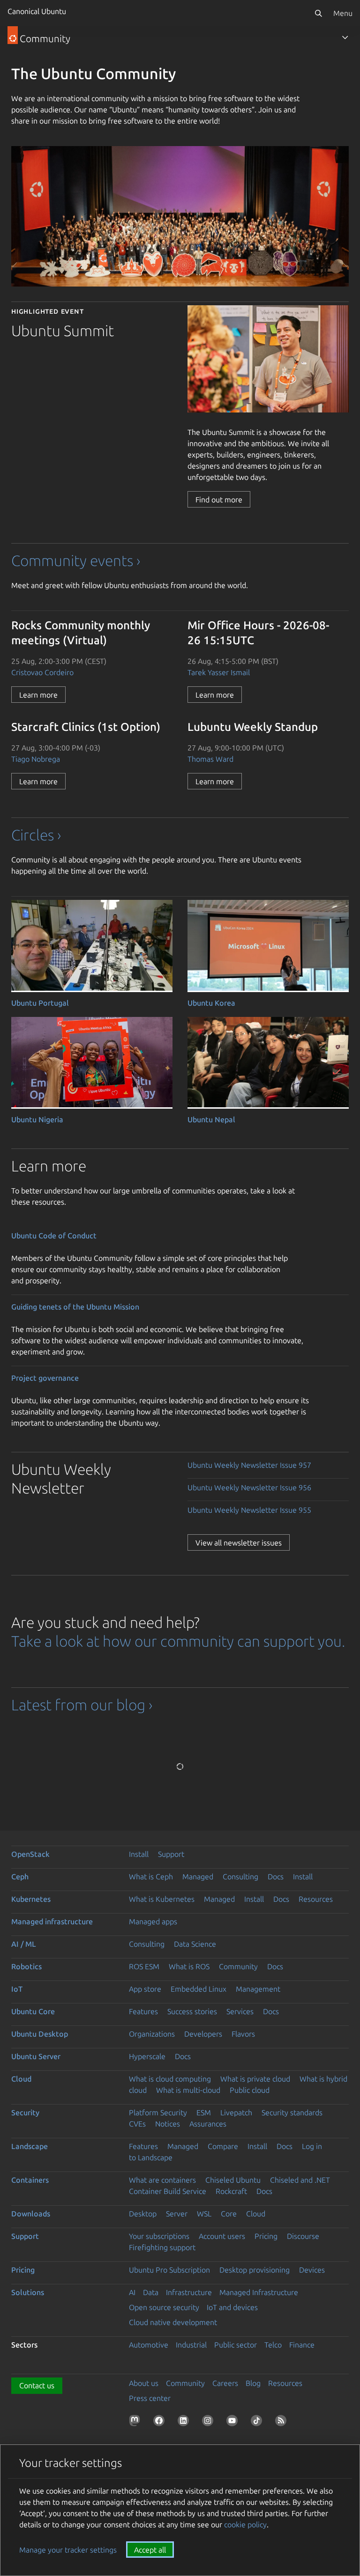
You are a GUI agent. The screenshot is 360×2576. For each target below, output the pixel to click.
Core (229, 2214)
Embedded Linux (199, 1989)
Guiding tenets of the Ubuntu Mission (75, 1307)
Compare (223, 2146)
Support (171, 1854)
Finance (302, 2345)
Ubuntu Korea (211, 1003)
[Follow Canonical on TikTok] (258, 2422)
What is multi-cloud (188, 2090)
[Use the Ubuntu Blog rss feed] (283, 2422)
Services (240, 2011)
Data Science (195, 1944)
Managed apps (153, 1921)
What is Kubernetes (162, 1899)
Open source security (164, 2307)
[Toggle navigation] (345, 37)
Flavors (243, 2034)
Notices (168, 2124)
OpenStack (30, 1854)
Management (258, 1989)
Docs (276, 1877)
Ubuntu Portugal (40, 1003)
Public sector (236, 2345)
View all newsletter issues (239, 1543)
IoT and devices (232, 2307)
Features (143, 2011)
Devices (312, 2270)
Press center (150, 2398)
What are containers (162, 2180)
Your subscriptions (159, 2236)
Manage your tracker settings (68, 2550)
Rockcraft (231, 2191)
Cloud (21, 2079)
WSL (204, 2214)
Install (139, 1854)
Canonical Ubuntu (37, 11)
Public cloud (250, 2090)
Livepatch (236, 2112)
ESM (204, 2112)
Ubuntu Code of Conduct (54, 1236)
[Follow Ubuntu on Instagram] (210, 2422)
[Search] (318, 13)
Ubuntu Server (36, 2056)
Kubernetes (31, 1899)
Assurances (208, 2124)
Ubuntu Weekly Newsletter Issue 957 (249, 1465)
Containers (30, 2180)
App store (145, 1989)
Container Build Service (168, 2191)
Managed (198, 1877)
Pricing (266, 2236)
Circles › (36, 835)
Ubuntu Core (33, 2011)
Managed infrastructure (52, 1921)
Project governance (45, 1378)
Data (151, 2292)
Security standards (292, 2112)
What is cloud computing (170, 2079)
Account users (222, 2236)
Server (177, 2214)
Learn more (38, 695)
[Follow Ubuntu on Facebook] (161, 2422)
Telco (273, 2345)
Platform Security (158, 2112)
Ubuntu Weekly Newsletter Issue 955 (249, 1510)
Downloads (31, 2214)
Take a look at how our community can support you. (178, 1641)
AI (132, 2292)
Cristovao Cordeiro (42, 672)
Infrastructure (189, 2292)
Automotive (149, 2345)
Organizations (152, 2034)
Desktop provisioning (255, 2270)
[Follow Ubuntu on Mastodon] (136, 2422)
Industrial (191, 2345)
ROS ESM (144, 1966)
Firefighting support (162, 2247)
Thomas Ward (210, 759)
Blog (253, 2383)
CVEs (137, 2124)
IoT (17, 1989)
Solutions (28, 2292)
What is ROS (189, 1966)
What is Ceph (151, 1877)
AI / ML (24, 1944)
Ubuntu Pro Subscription (169, 2270)
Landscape (30, 2146)
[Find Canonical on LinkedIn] (185, 2422)
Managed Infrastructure (259, 2292)
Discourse (303, 2236)
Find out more (219, 500)
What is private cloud (255, 2079)
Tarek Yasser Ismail (219, 672)
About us (144, 2383)
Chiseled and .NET (300, 2180)
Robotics (26, 1966)
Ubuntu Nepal (211, 1119)
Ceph (20, 1877)
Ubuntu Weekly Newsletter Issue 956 (249, 1487)
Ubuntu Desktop (40, 2034)
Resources (316, 1899)
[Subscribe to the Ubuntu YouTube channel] (234, 2422)
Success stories (192, 2011)
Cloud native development (173, 2322)
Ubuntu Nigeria (37, 1119)
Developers (203, 2034)
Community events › (76, 560)
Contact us (37, 2385)
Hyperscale (147, 2056)
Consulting (240, 1877)
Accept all (150, 2550)
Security (25, 2112)
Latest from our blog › (82, 1705)
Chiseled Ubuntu (233, 2180)
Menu (343, 13)
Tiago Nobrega (36, 759)
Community (238, 1966)
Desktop (143, 2214)
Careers (225, 2383)
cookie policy (245, 2524)
